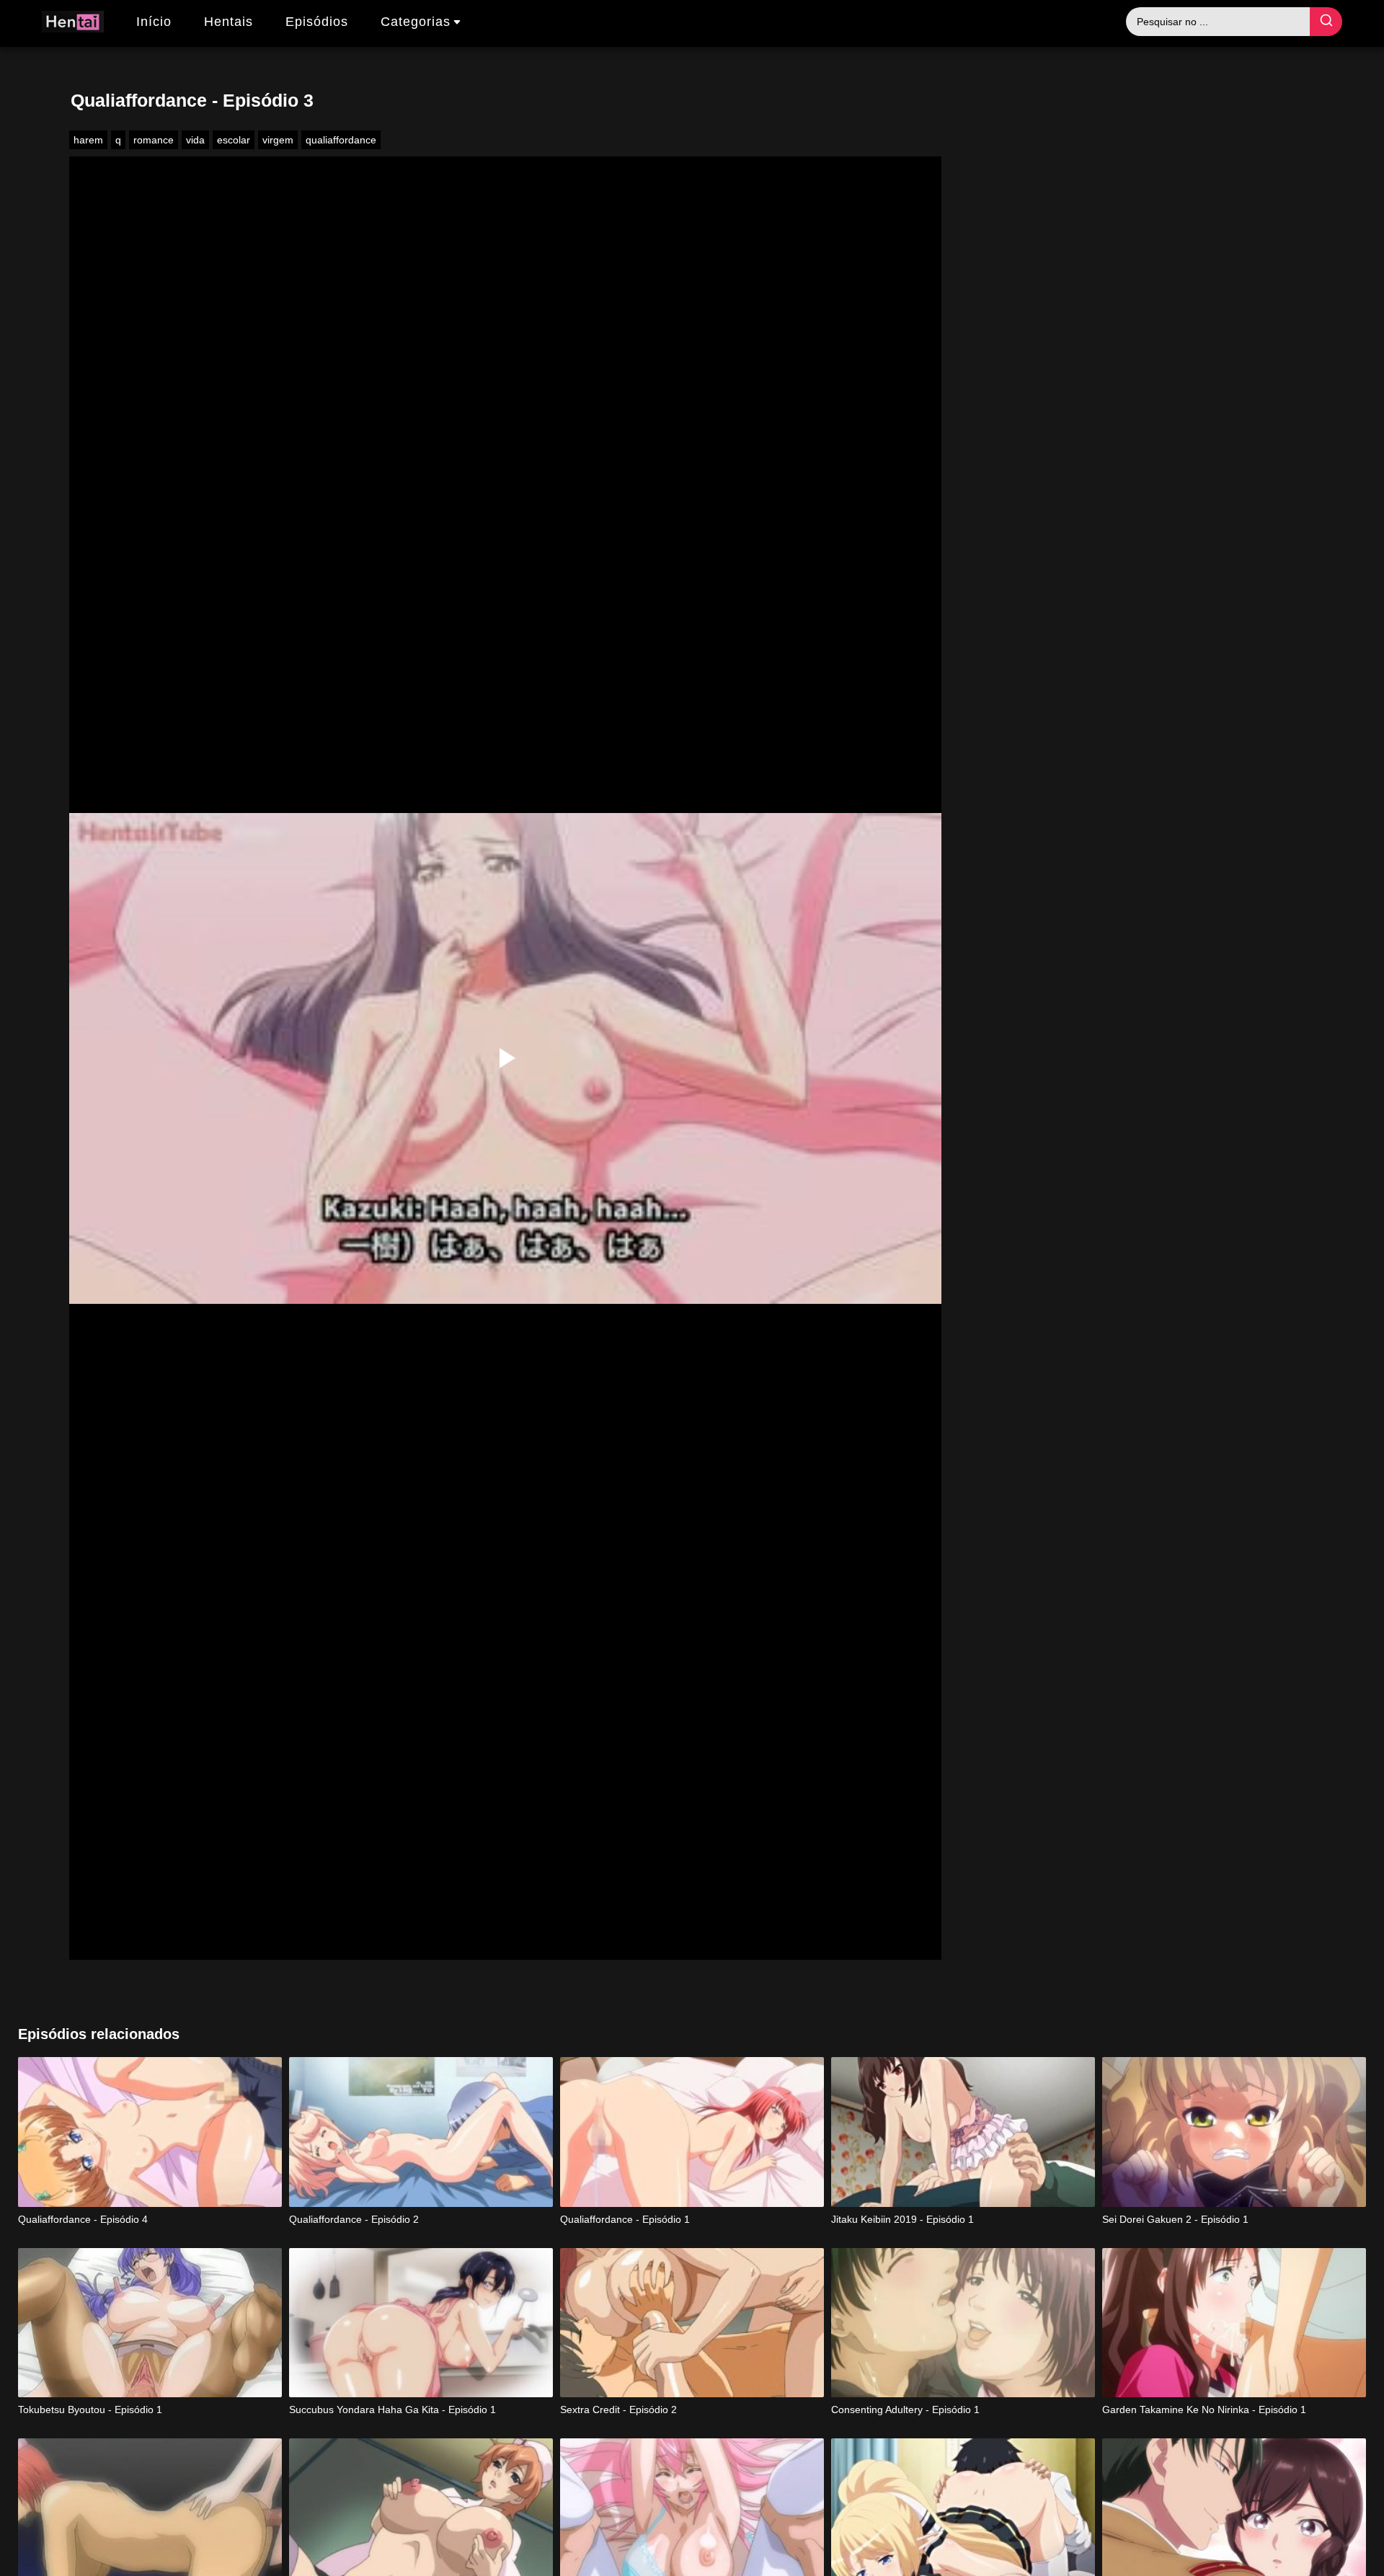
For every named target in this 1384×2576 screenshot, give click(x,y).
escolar (234, 140)
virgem (278, 140)
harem (88, 140)
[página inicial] (73, 24)
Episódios (317, 22)
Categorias (416, 22)
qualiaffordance (341, 140)
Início (154, 22)
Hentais (229, 22)
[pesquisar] (1326, 22)
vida (195, 140)
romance (154, 140)
